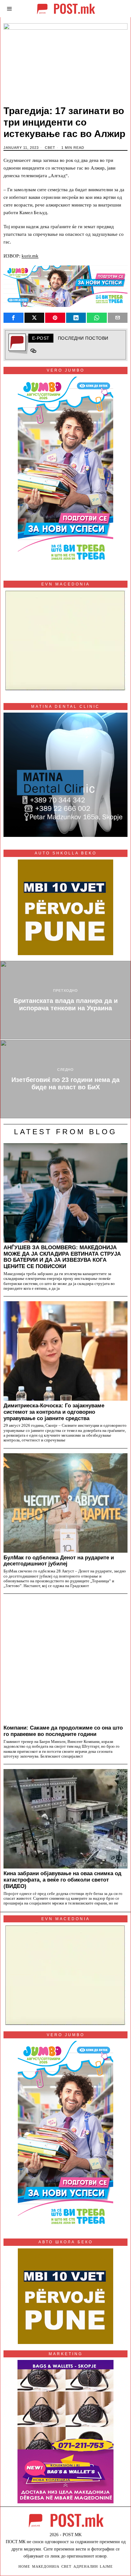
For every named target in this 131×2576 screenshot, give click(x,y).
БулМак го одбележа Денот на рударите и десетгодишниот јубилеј (59, 1561)
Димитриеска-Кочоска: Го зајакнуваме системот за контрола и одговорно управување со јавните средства (54, 1412)
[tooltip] (14, 318)
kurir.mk (30, 256)
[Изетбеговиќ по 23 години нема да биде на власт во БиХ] (65, 1079)
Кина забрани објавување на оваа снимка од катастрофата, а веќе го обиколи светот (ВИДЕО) (62, 1880)
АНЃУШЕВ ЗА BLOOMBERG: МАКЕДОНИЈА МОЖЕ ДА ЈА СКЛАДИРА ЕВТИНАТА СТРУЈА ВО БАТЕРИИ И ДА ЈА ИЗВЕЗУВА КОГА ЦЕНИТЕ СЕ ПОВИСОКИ (62, 1257)
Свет (50, 148)
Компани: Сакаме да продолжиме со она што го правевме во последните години (63, 1731)
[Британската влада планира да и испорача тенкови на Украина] (65, 1000)
